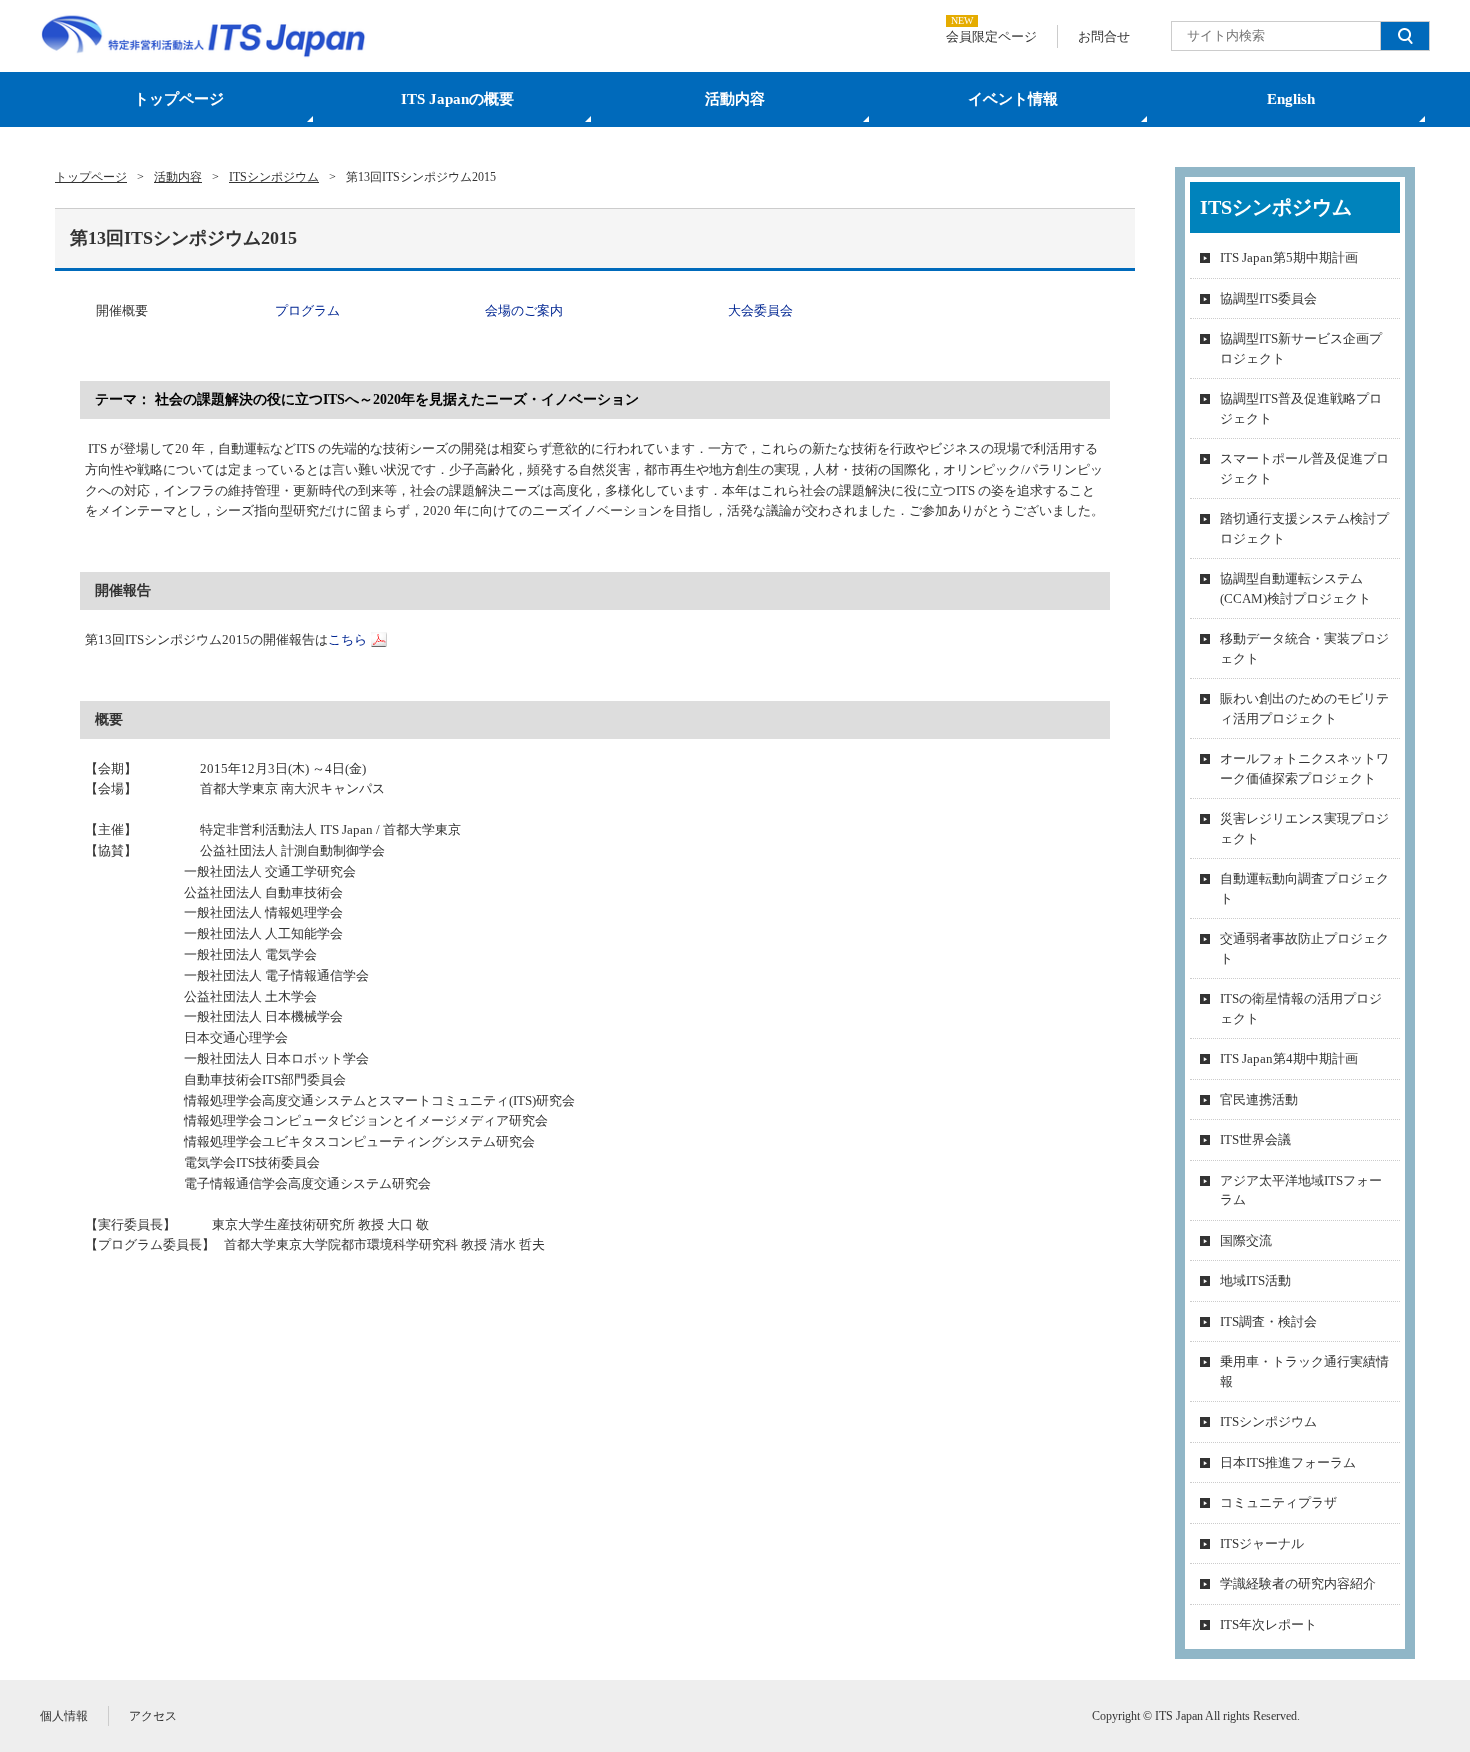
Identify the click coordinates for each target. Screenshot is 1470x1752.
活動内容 (735, 99)
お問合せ (1104, 36)
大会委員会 (760, 310)
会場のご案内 (524, 310)
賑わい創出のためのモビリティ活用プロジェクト (1304, 708)
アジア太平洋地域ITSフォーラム (1301, 1190)
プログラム (307, 310)
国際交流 (1246, 1240)
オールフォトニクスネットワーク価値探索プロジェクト (1304, 768)
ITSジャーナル (1262, 1543)
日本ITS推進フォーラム (1288, 1462)
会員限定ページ (991, 36)
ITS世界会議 (1255, 1139)
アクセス (153, 1716)
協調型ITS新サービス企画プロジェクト (1301, 348)
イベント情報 (1013, 99)
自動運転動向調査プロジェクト (1304, 888)
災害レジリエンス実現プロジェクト (1304, 828)
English (1291, 99)
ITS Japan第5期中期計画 (1289, 257)
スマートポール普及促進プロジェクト (1304, 468)
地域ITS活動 (1255, 1280)
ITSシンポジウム (1268, 1421)
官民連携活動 (1259, 1099)
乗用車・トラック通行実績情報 (1304, 1371)
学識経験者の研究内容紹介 (1298, 1583)
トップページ (179, 99)
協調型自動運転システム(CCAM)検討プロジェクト (1295, 588)
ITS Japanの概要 (457, 99)
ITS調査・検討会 (1268, 1321)
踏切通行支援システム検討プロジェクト (1304, 528)
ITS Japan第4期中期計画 (1289, 1058)
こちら (347, 639)
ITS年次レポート (1268, 1624)
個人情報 (64, 1716)
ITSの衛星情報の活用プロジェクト (1301, 1008)
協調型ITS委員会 (1268, 298)
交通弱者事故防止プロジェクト (1304, 948)
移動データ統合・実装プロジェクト (1304, 648)
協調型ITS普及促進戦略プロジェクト (1301, 408)
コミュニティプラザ (1278, 1502)
